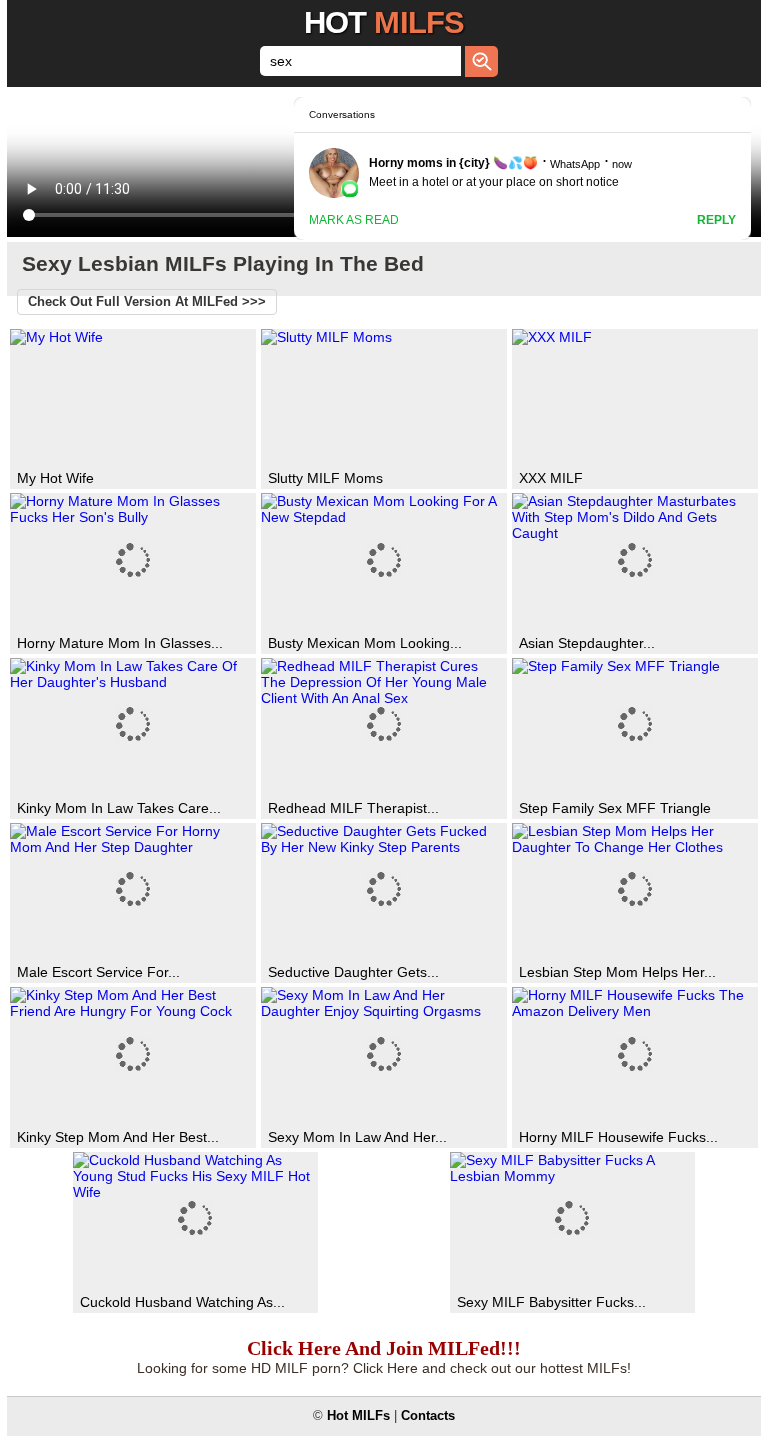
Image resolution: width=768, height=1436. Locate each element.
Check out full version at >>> (147, 302)
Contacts (428, 1416)
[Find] (481, 61)
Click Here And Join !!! (384, 1348)
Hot (384, 22)
